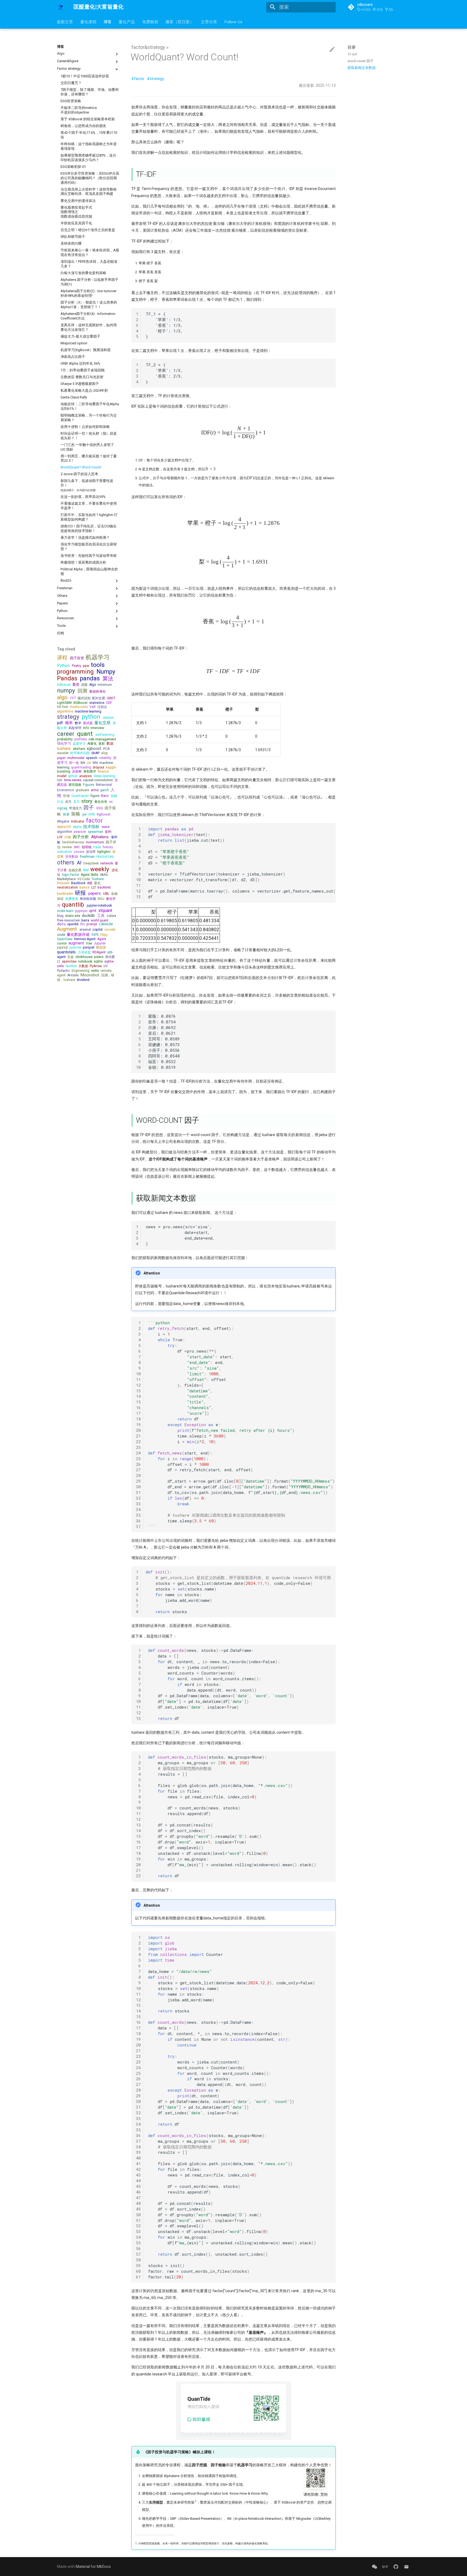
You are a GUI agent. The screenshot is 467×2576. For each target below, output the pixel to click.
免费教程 (150, 22)
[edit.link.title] (332, 49)
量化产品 (127, 22)
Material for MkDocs (93, 2567)
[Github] (396, 2566)
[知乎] (385, 2566)
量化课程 (88, 22)
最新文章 (65, 22)
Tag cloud (66, 649)
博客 (108, 22)
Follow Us (233, 22)
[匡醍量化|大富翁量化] (61, 7)
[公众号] (374, 2566)
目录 (352, 47)
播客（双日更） (180, 22)
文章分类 (209, 22)
